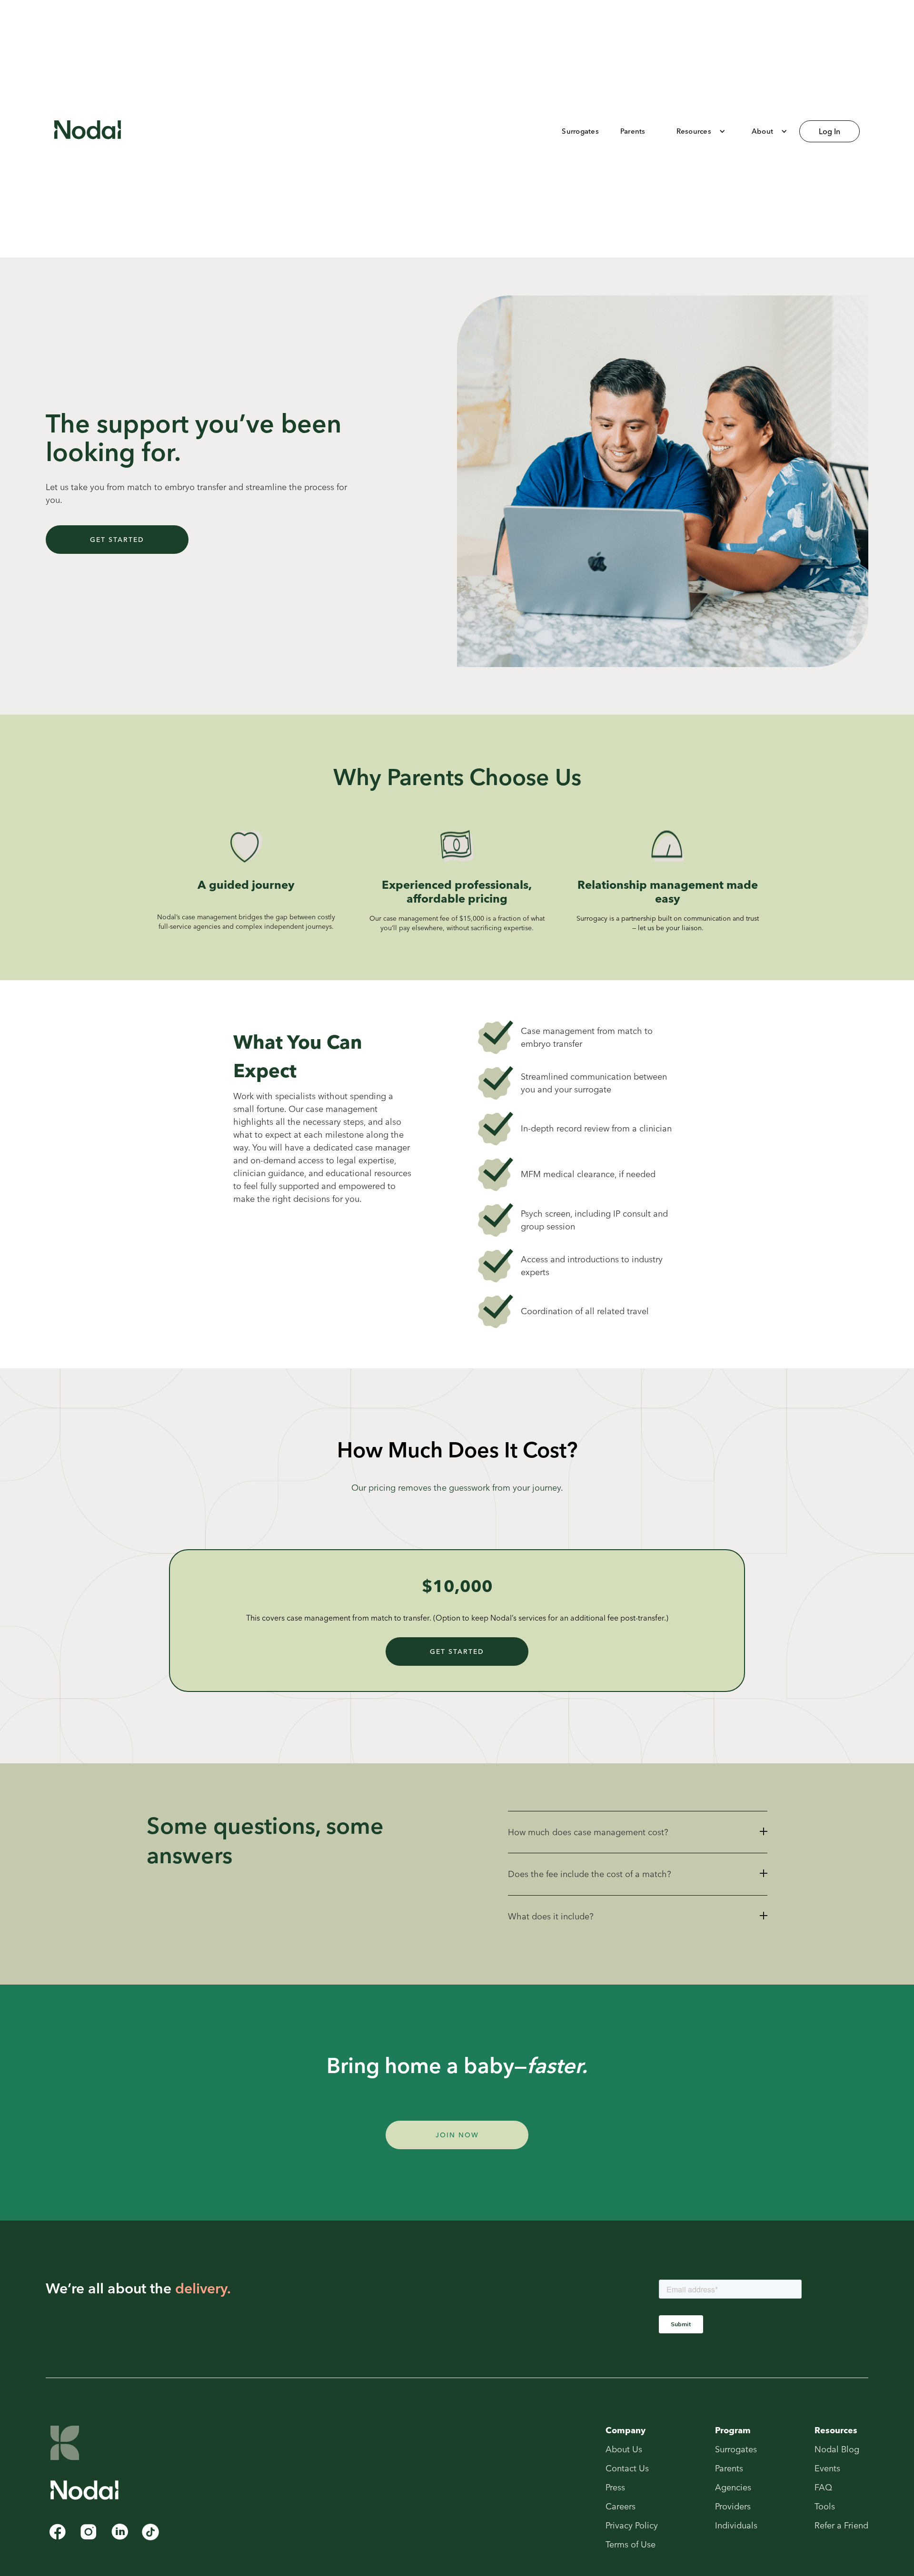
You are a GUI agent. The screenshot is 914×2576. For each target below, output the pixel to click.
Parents (729, 2468)
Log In (830, 131)
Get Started (117, 540)
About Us (624, 2449)
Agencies (733, 2488)
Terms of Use (631, 2545)
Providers (733, 2507)
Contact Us (627, 2468)
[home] (88, 131)
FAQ (823, 2488)
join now (457, 2135)
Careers (621, 2507)
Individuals (736, 2526)
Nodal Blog (837, 2449)
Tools (825, 2507)
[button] (695, 131)
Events (827, 2468)
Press (615, 2488)
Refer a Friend (841, 2526)
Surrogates (736, 2449)
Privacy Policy (632, 2526)
